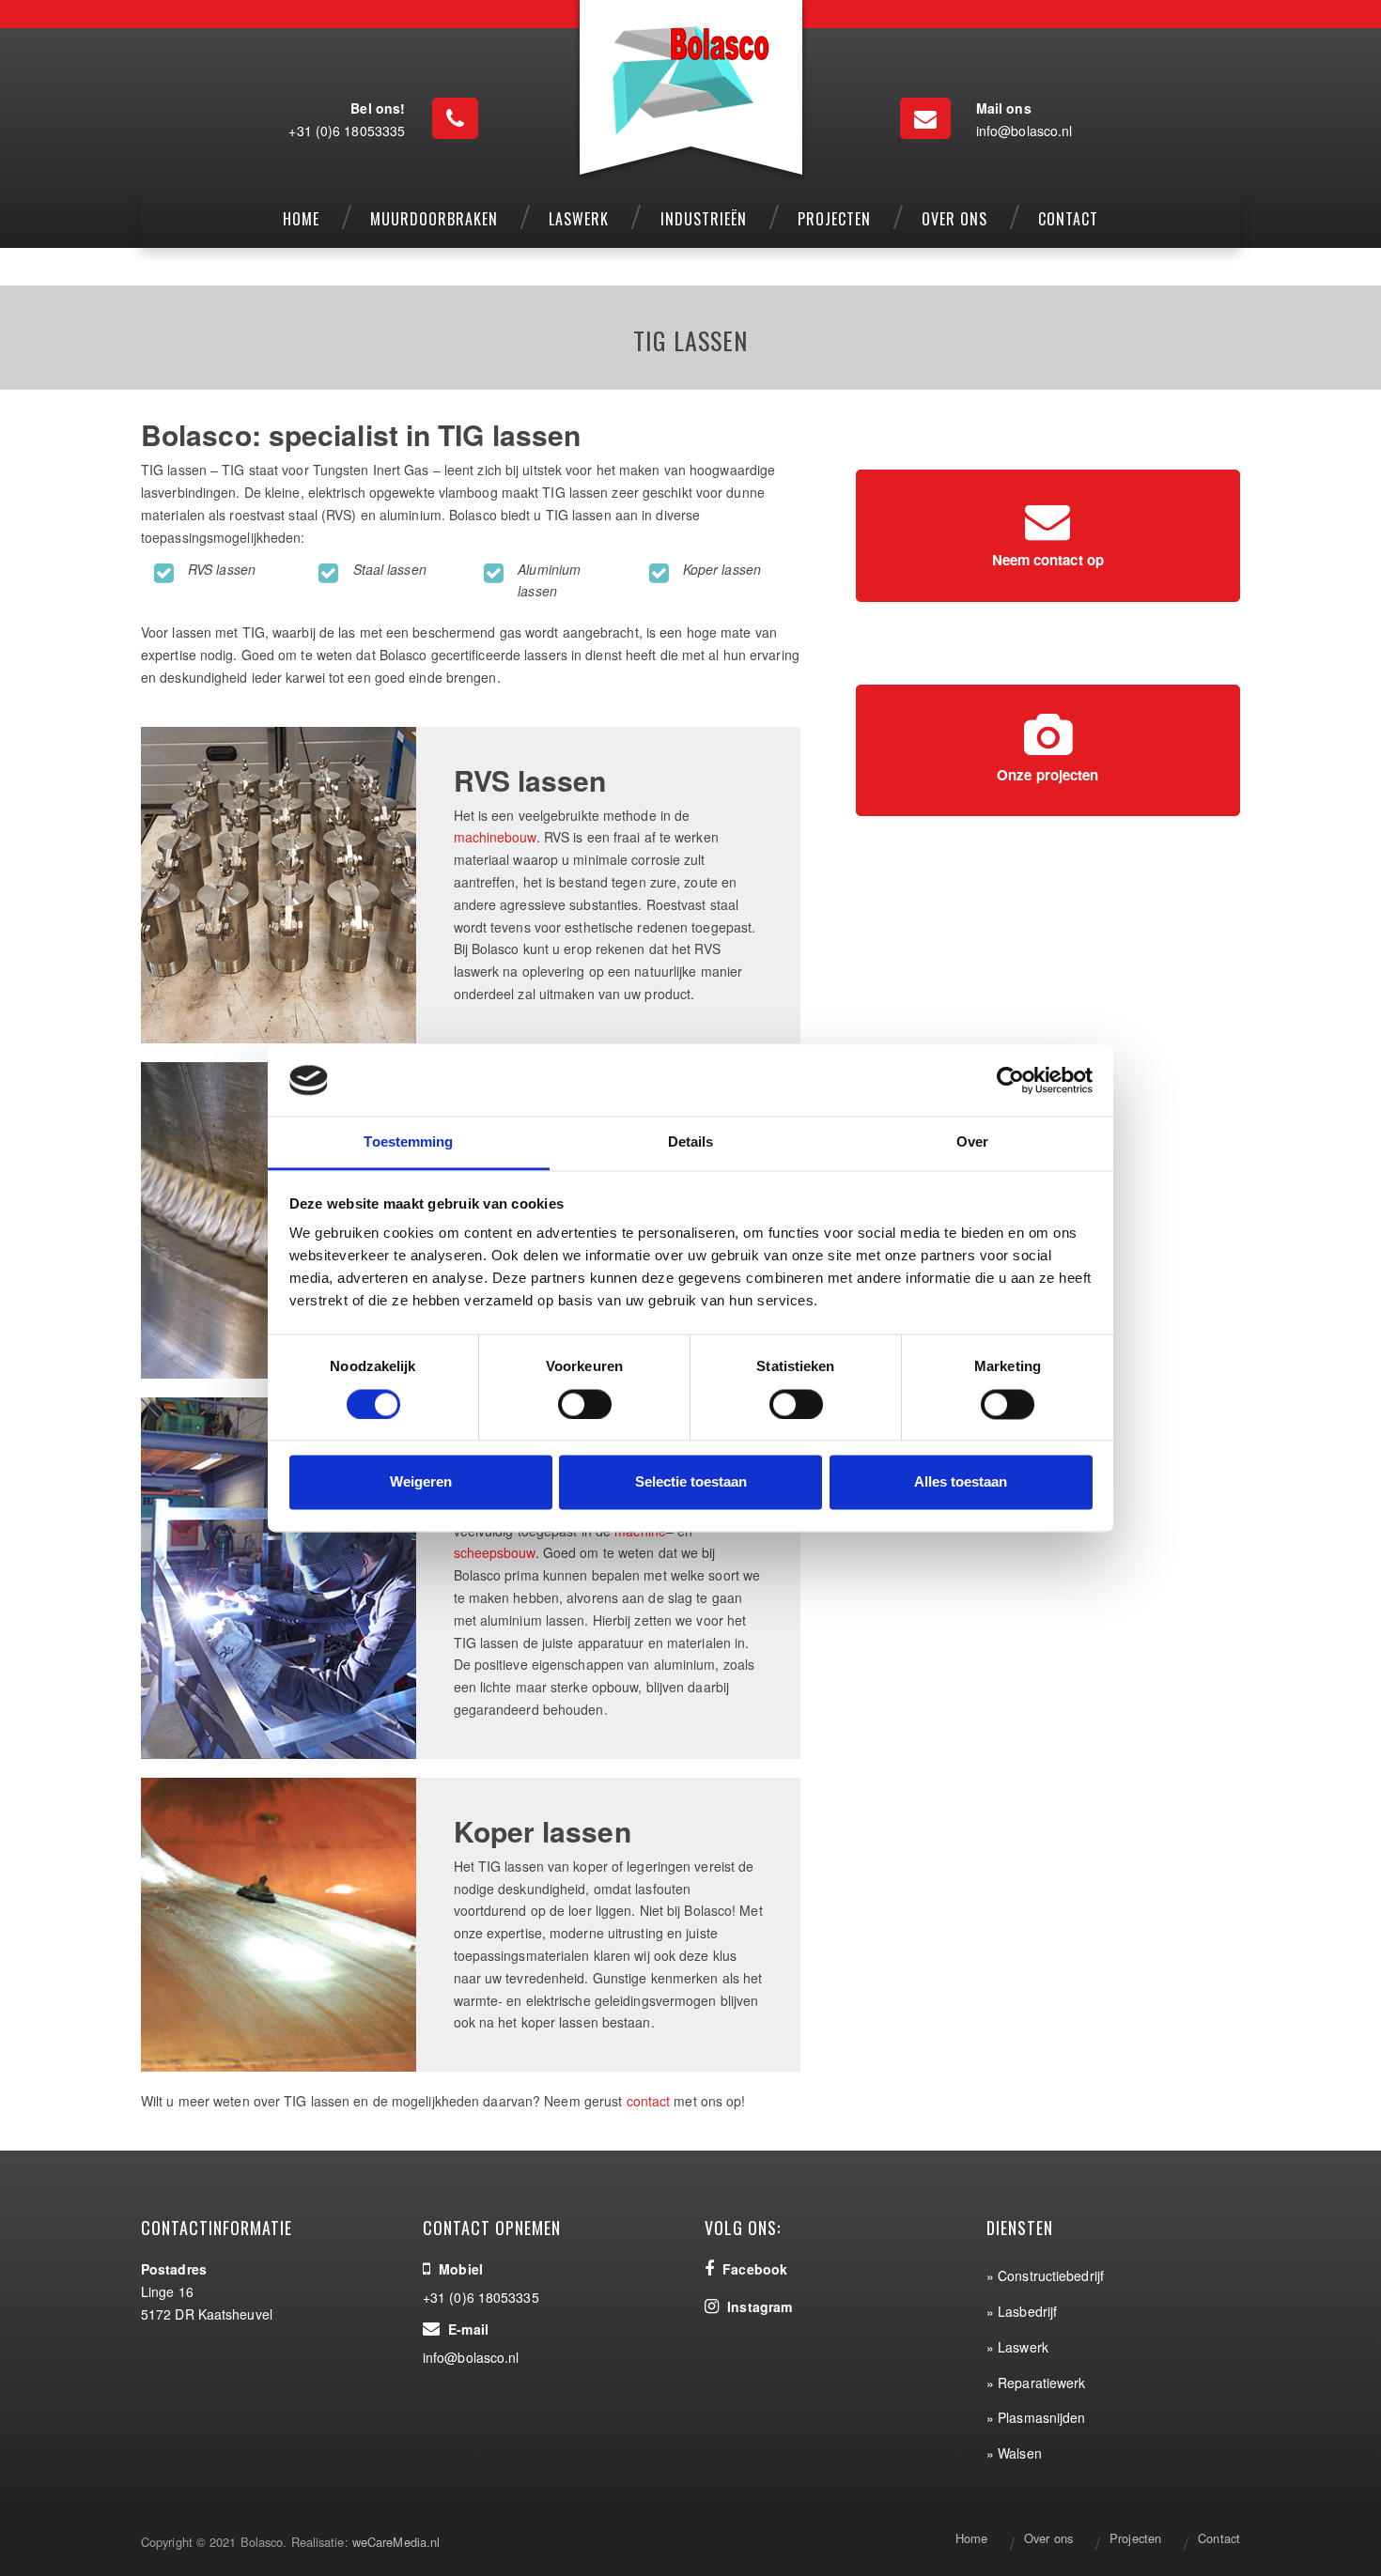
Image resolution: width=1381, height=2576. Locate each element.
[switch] (585, 1404)
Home (971, 2538)
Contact (1219, 2538)
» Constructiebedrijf (1045, 2275)
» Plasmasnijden (1036, 2417)
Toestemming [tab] (408, 1142)
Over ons (1048, 2538)
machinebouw (495, 837)
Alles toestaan (961, 1482)
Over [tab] (972, 1142)
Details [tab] (691, 1142)
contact (649, 2101)
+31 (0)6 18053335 (347, 131)
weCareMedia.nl (396, 2542)
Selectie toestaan (691, 1482)
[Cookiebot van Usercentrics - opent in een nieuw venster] (1010, 1080)
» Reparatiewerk (1036, 2383)
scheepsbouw (495, 1552)
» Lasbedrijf (1022, 2311)
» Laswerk (1017, 2347)
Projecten (1135, 2538)
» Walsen (1014, 2453)
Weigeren (421, 1482)
